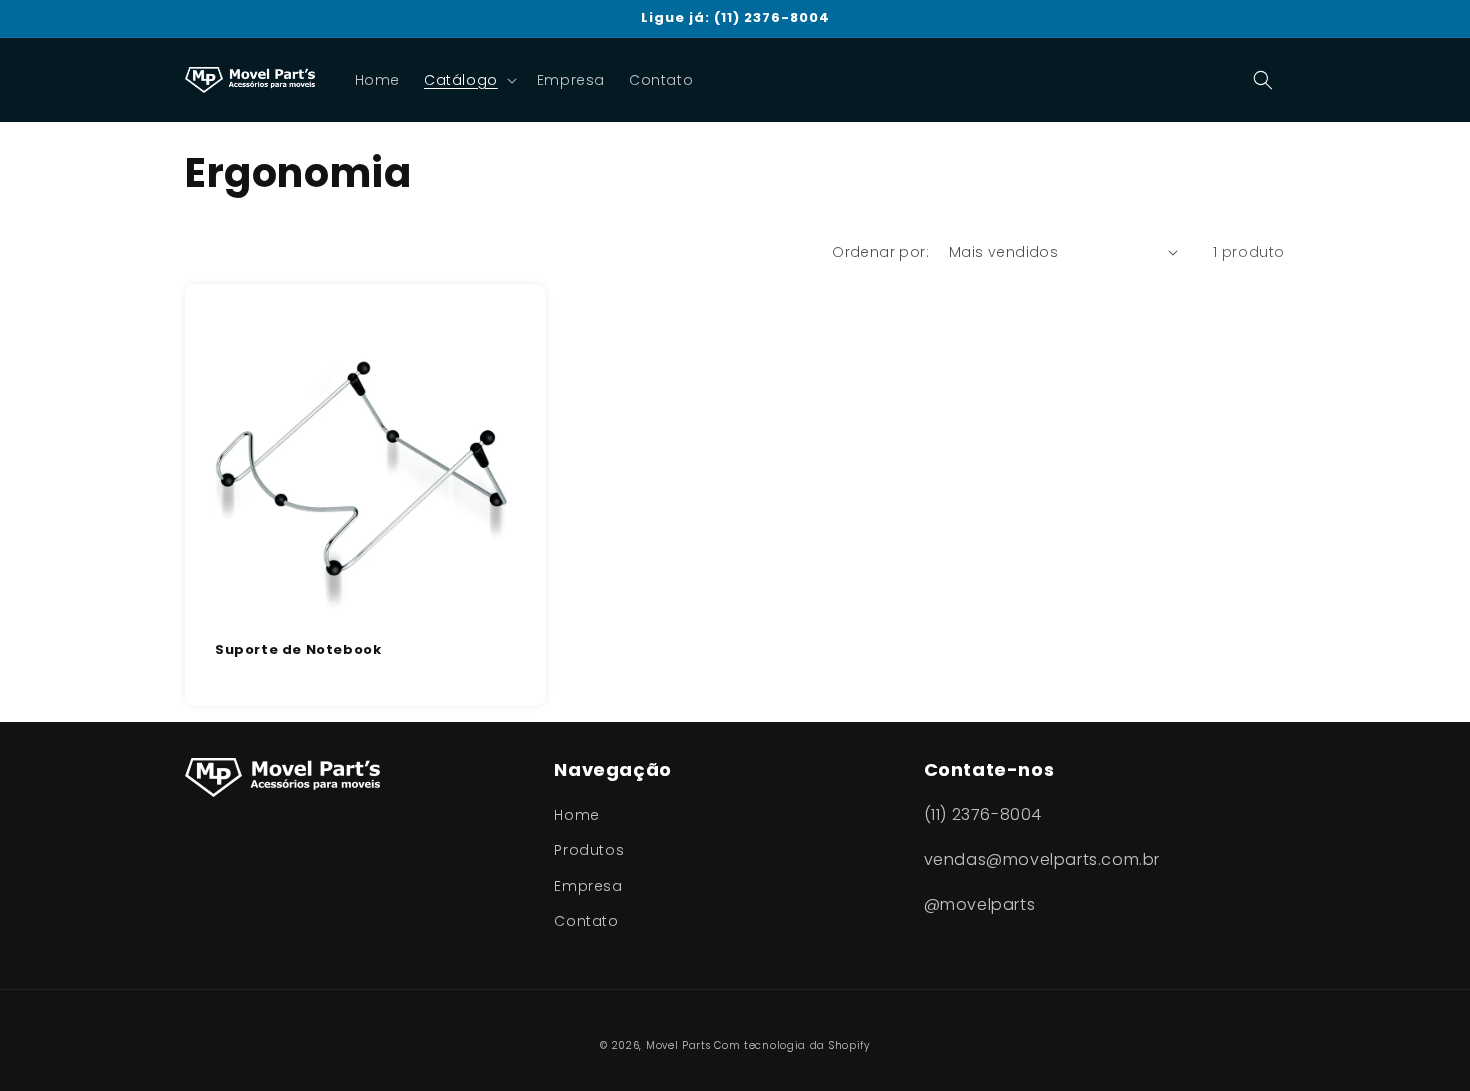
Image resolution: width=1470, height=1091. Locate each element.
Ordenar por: (880, 252)
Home (576, 815)
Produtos (589, 850)
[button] (468, 80)
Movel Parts (678, 1045)
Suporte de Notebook (298, 650)
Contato (586, 921)
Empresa (588, 886)
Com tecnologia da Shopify (792, 1045)
